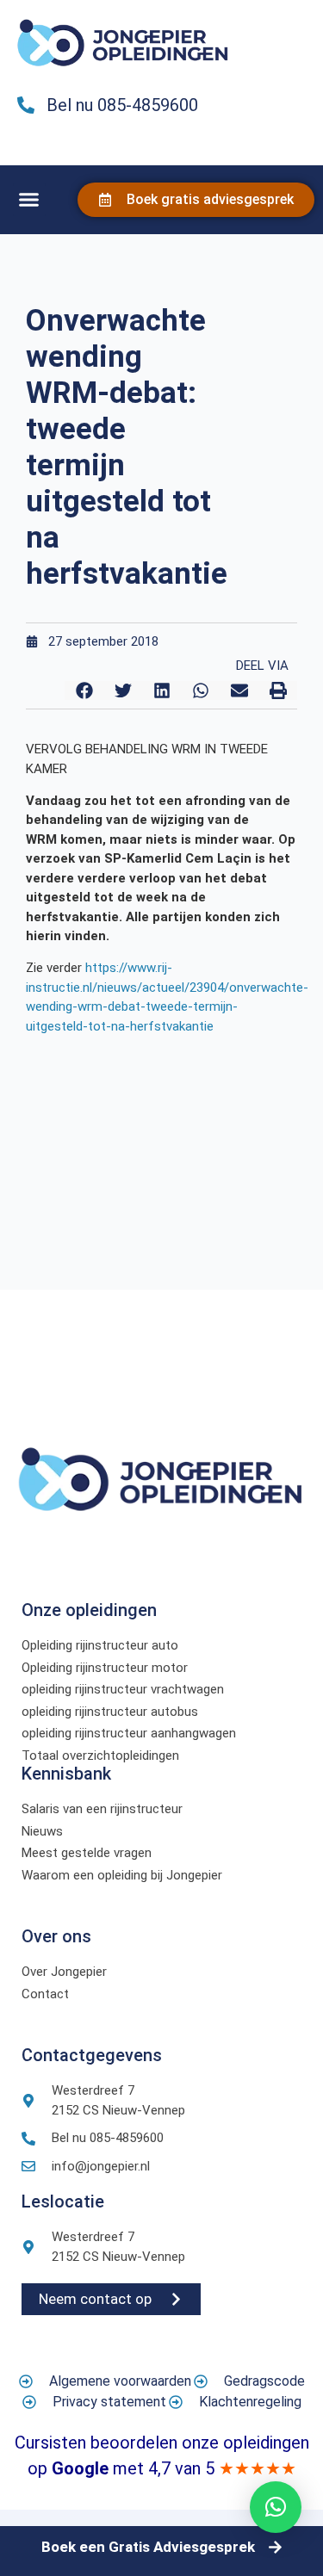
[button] (29, 200)
